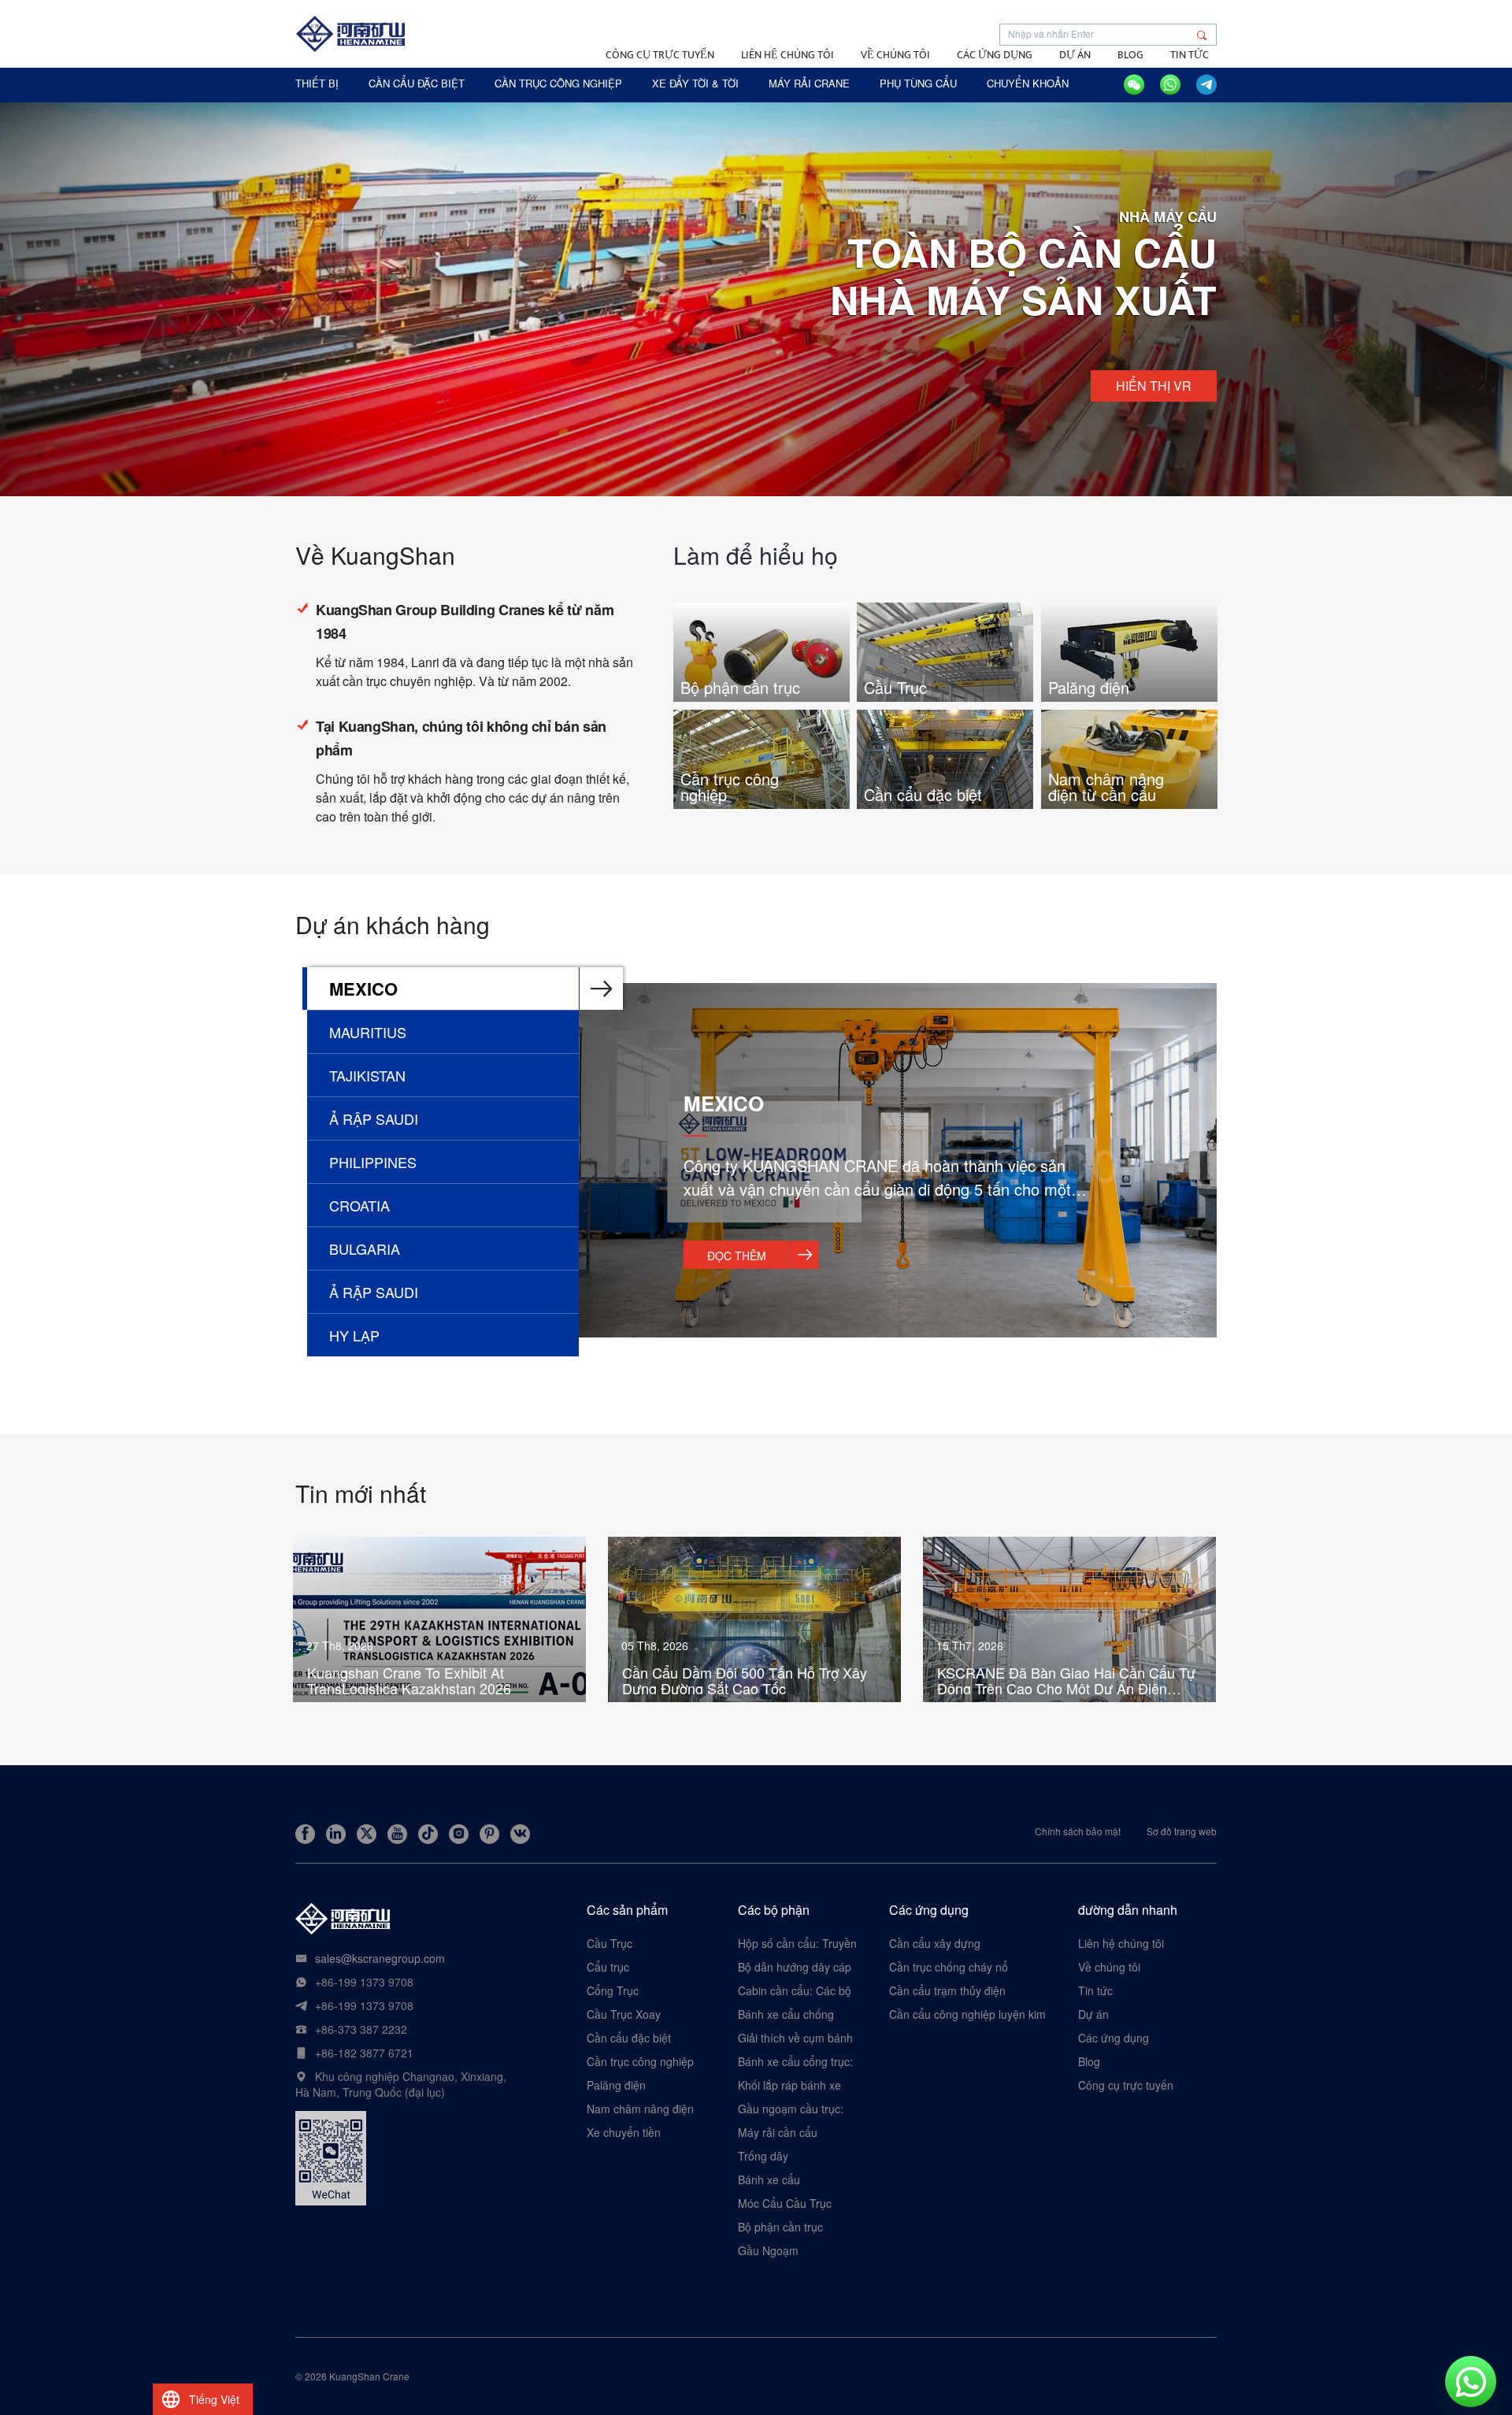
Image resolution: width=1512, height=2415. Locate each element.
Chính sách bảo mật (1078, 1831)
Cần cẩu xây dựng (935, 1943)
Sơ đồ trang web (1182, 1831)
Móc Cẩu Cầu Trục (785, 2203)
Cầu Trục (610, 1943)
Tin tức (1190, 55)
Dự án (1075, 55)
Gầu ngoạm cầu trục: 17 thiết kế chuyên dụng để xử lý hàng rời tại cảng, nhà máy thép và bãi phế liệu (798, 2109)
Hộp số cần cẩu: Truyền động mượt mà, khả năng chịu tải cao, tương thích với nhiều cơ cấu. (798, 1943)
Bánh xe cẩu (769, 2179)
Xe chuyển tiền (624, 2132)
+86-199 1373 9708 (364, 1982)
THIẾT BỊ (317, 83)
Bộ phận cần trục (780, 2227)
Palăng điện (616, 2085)
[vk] (520, 1834)
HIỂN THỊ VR (1154, 386)
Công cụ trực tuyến (660, 55)
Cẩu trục (608, 1967)
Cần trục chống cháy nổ (949, 1967)
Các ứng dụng (995, 55)
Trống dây (763, 2156)
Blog (1130, 55)
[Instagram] (459, 1834)
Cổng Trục (613, 1990)
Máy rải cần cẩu (778, 2132)
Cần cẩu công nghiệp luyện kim (967, 2014)
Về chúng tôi (895, 55)
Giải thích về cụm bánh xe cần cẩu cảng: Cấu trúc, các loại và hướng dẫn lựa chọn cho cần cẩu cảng (795, 2038)
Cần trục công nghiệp (640, 2061)
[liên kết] (336, 1834)
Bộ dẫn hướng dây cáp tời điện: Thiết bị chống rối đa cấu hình (795, 1967)
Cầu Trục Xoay (624, 2014)
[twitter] (367, 1834)
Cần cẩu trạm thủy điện (947, 1990)
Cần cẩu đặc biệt (629, 2038)
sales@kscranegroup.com (380, 1958)
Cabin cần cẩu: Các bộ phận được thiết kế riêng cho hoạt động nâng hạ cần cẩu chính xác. (795, 1990)
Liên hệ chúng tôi (787, 55)
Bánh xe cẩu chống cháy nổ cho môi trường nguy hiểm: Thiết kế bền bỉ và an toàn (797, 2014)
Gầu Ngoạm (768, 2250)
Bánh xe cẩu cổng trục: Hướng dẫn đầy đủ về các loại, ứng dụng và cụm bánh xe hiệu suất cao (795, 2061)
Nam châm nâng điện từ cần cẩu (640, 2109)
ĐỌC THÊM (737, 1256)
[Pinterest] (489, 1834)
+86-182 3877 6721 (364, 2053)
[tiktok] (428, 1834)
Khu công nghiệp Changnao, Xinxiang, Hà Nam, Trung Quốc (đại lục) (401, 2084)
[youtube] (397, 1834)
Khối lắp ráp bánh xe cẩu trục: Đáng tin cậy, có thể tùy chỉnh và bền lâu (796, 2085)
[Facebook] (305, 1834)
